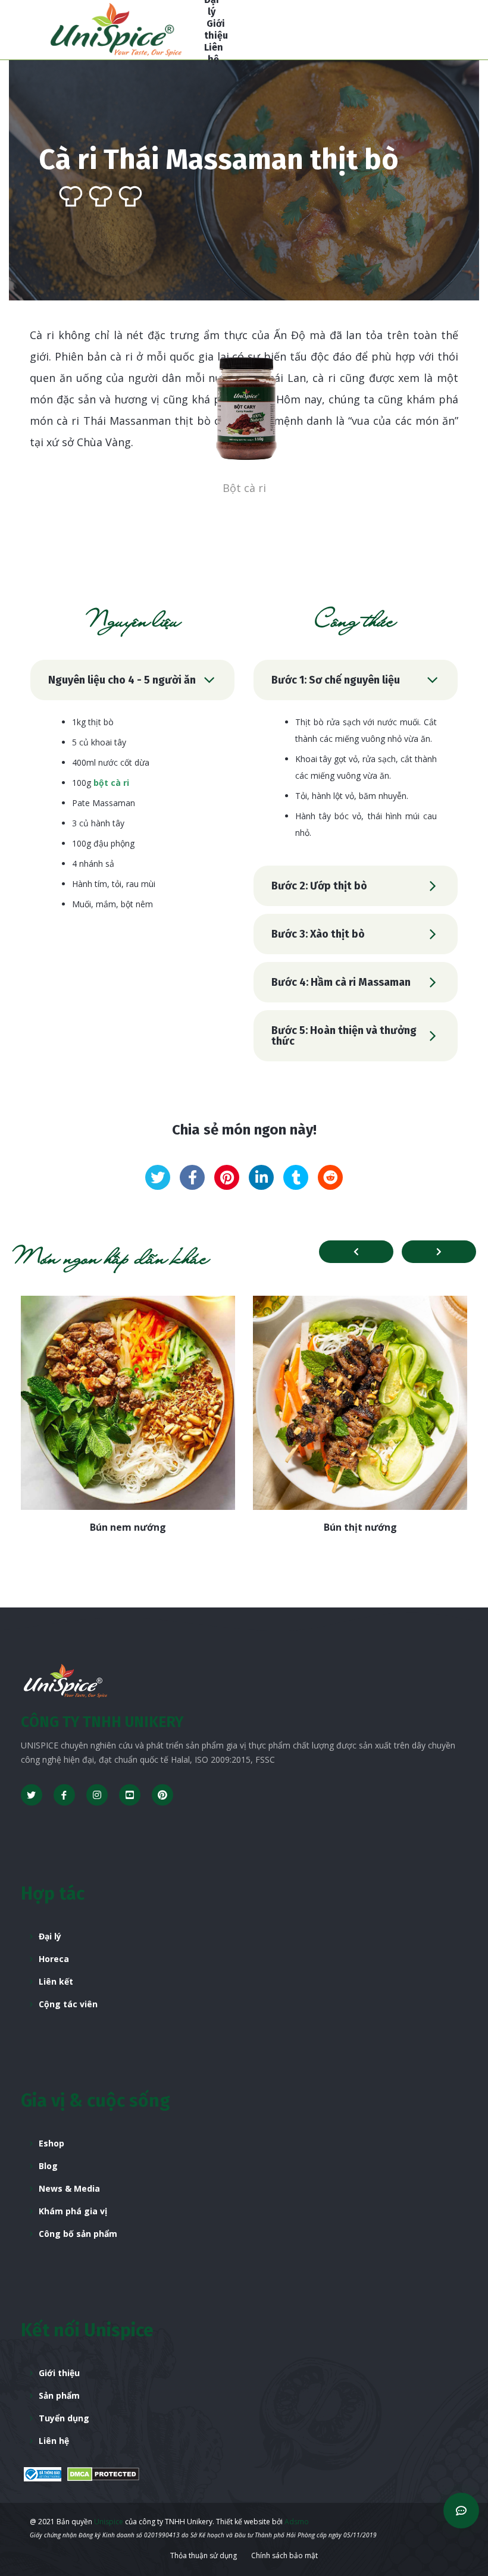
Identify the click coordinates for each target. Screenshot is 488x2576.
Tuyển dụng (64, 2418)
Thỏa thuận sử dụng (204, 2555)
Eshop (51, 2143)
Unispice (108, 2522)
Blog (48, 2166)
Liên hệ (54, 2441)
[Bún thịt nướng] (360, 1403)
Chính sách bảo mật (284, 2555)
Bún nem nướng (128, 1527)
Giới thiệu (59, 2373)
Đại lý (50, 1936)
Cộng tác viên (68, 2004)
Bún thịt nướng (360, 1527)
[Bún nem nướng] (128, 1403)
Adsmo (297, 2522)
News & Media (69, 2188)
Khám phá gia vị (73, 2211)
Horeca (54, 1959)
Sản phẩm (59, 2395)
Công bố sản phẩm (78, 2234)
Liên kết (56, 1981)
